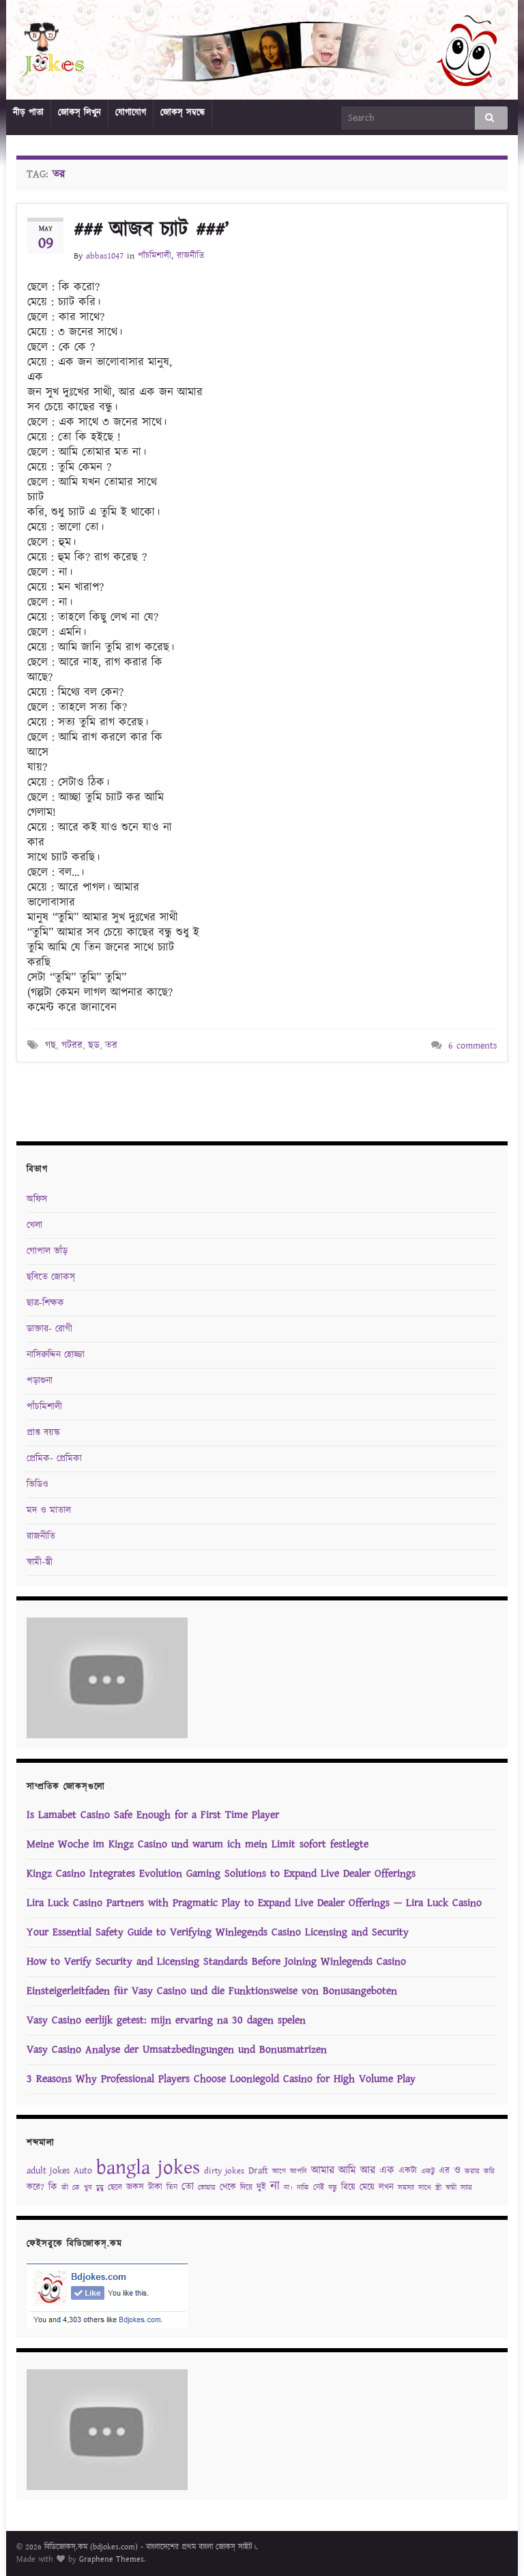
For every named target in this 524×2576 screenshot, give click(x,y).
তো (188, 2187)
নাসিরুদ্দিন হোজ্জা (56, 1355)
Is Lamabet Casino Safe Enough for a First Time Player (153, 1815)
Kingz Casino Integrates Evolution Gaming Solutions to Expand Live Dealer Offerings (221, 1874)
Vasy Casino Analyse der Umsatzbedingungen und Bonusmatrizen (177, 2050)
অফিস (37, 1199)
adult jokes (48, 2171)
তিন (172, 2187)
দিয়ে (246, 2187)
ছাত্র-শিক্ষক (45, 1303)
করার (472, 2171)
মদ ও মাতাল (49, 1510)
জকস (135, 2187)
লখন (386, 2187)
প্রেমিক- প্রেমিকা (54, 1459)
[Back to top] (493, 2545)
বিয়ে (348, 2187)
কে (76, 2188)
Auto (83, 2171)
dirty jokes (224, 2171)
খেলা (34, 1225)
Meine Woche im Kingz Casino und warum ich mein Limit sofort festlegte (198, 1844)
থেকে (228, 2187)
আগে (279, 2171)
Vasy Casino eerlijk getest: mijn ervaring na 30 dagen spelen (166, 2020)
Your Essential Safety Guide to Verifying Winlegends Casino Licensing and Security (218, 1932)
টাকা (155, 2187)
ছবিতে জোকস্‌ (51, 1277)
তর (111, 1045)
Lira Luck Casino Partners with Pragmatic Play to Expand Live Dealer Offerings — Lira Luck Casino (254, 1903)
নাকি (303, 2188)
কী (65, 2188)
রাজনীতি (190, 256)
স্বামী (451, 2188)
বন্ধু (333, 2188)
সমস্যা (406, 2188)
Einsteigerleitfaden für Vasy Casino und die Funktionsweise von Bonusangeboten (212, 1991)
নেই (319, 2187)
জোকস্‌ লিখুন (79, 113)
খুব (88, 2188)
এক (387, 2170)
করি (489, 2171)
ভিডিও (38, 1484)
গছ (50, 1045)
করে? (35, 2187)
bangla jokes (148, 2168)
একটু (428, 2171)
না (275, 2186)
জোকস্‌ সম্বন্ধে (183, 113)
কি (53, 2187)
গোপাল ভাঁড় (47, 1251)
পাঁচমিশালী (155, 256)
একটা (408, 2171)
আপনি (299, 2171)
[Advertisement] (262, 1100)
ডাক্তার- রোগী (49, 1329)
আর (368, 2170)
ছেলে (115, 2187)
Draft (258, 2171)
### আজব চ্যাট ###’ (151, 230)
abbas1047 (105, 256)
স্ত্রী (438, 2188)
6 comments (472, 1046)
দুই (261, 2187)
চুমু (100, 2188)
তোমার (207, 2188)
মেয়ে (367, 2187)
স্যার (466, 2188)
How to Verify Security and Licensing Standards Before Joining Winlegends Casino (216, 1962)
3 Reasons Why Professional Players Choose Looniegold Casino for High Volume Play (221, 2079)
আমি (347, 2170)
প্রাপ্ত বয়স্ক (43, 1433)
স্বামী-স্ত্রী (40, 1562)
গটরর (72, 1045)
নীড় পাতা (28, 113)
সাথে (425, 2188)
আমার (323, 2170)
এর (444, 2171)
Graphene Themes (112, 2559)
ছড (94, 1045)
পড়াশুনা (40, 1381)
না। (288, 2188)
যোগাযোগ (131, 113)
